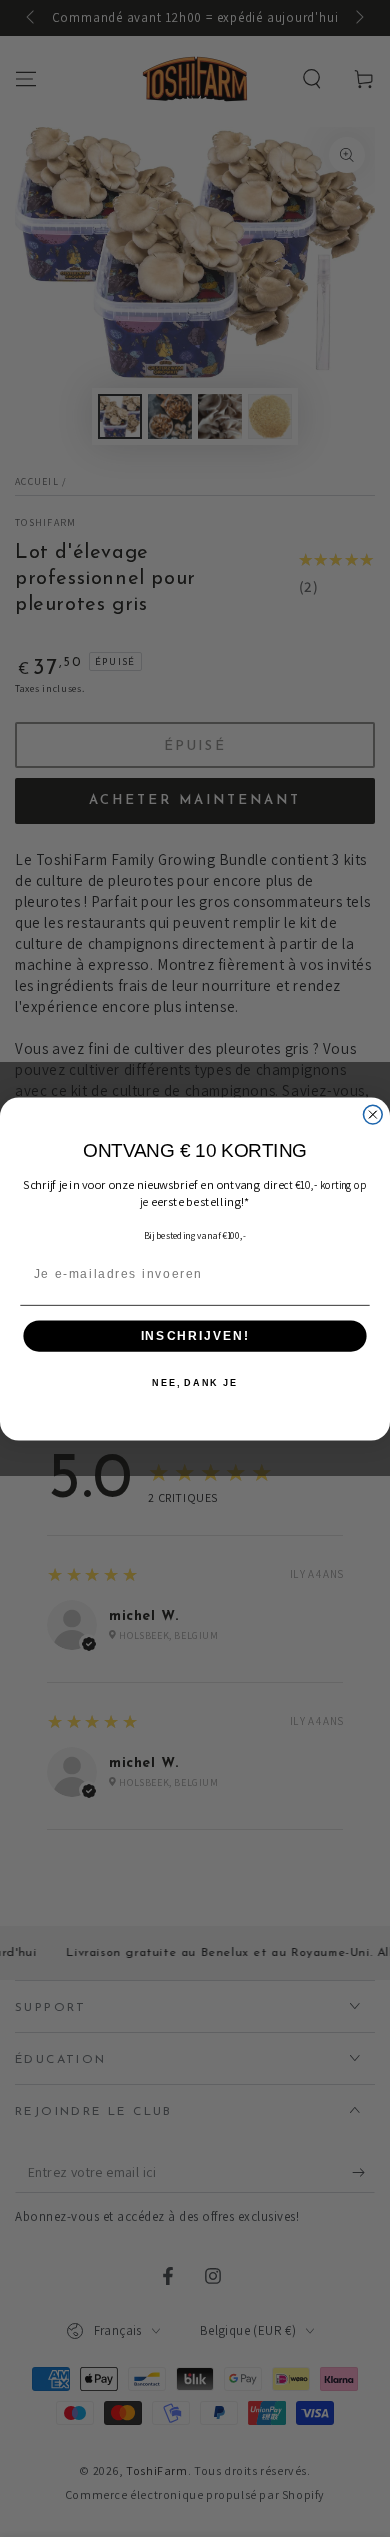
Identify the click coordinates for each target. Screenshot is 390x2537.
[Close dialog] (372, 1114)
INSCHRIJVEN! (195, 1335)
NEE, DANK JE (194, 1382)
